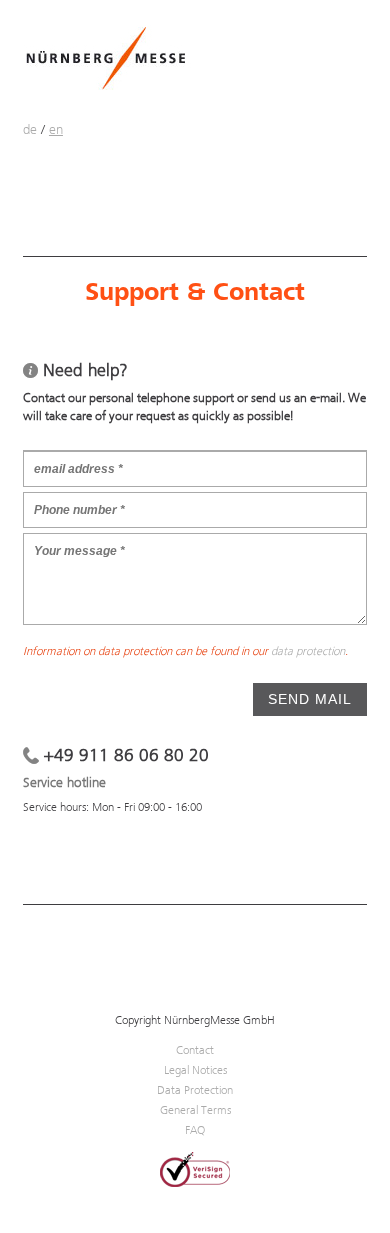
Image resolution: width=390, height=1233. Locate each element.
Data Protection (195, 1090)
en (56, 129)
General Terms (195, 1110)
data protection (308, 651)
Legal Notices (195, 1070)
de (30, 129)
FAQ (195, 1130)
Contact (195, 1050)
